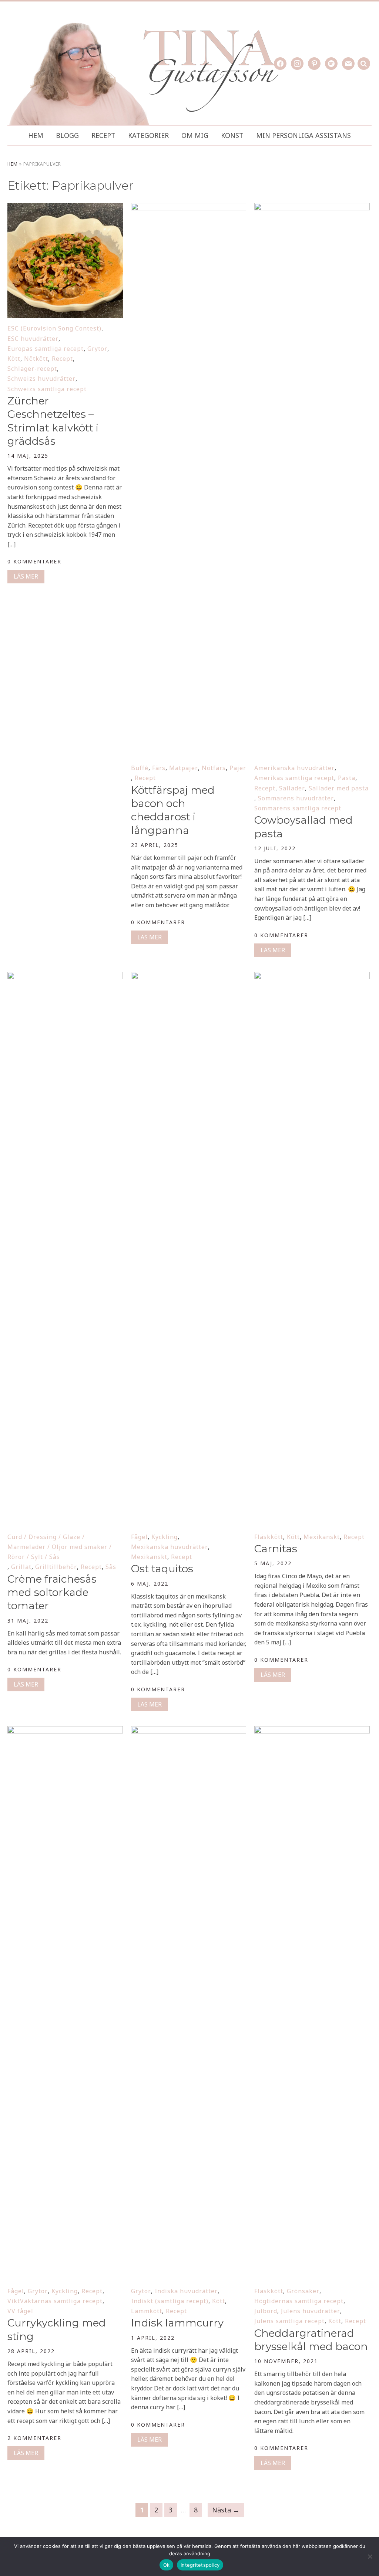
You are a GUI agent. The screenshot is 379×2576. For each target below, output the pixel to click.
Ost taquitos (162, 1569)
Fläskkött (269, 1537)
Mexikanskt (149, 1557)
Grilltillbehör (56, 1567)
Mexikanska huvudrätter (170, 1547)
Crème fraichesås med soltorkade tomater (52, 1592)
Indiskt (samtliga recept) (170, 2301)
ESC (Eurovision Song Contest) (54, 328)
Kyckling (165, 1537)
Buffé (140, 768)
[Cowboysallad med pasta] (312, 208)
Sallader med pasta (339, 788)
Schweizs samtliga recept (47, 389)
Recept (103, 135)
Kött (14, 359)
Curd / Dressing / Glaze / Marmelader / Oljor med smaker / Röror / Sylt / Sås (60, 1547)
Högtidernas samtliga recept (299, 2301)
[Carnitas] (312, 977)
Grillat (21, 1567)
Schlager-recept (32, 369)
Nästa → (226, 2510)
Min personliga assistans (303, 135)
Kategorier (148, 135)
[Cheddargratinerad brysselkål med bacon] (312, 1731)
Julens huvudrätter (311, 2311)
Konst (232, 135)
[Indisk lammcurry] (189, 1731)
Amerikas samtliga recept (294, 778)
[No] (370, 2556)
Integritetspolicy (200, 2565)
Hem (36, 135)
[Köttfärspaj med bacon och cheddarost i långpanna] (189, 208)
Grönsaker (303, 2291)
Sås (111, 1567)
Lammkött (147, 2311)
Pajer (238, 768)
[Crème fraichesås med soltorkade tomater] (65, 977)
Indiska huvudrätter (186, 2291)
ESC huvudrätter (33, 339)
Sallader (292, 788)
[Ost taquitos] (189, 977)
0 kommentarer (34, 561)
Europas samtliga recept (46, 349)
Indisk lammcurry (177, 2323)
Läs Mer (26, 576)
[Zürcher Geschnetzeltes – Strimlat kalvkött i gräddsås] (65, 208)
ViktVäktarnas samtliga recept (55, 2301)
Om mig (195, 135)
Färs (159, 768)
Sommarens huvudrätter (296, 798)
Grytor (97, 349)
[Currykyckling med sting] (65, 1731)
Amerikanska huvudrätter (294, 768)
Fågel (139, 1537)
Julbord (266, 2311)
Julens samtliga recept (289, 2321)
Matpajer (184, 768)
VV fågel (20, 2311)
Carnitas (276, 1549)
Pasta (347, 778)
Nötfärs (214, 768)
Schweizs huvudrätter (41, 379)
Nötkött (36, 359)
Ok (167, 2565)
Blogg (67, 135)
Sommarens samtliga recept (298, 808)
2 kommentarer (34, 2438)
